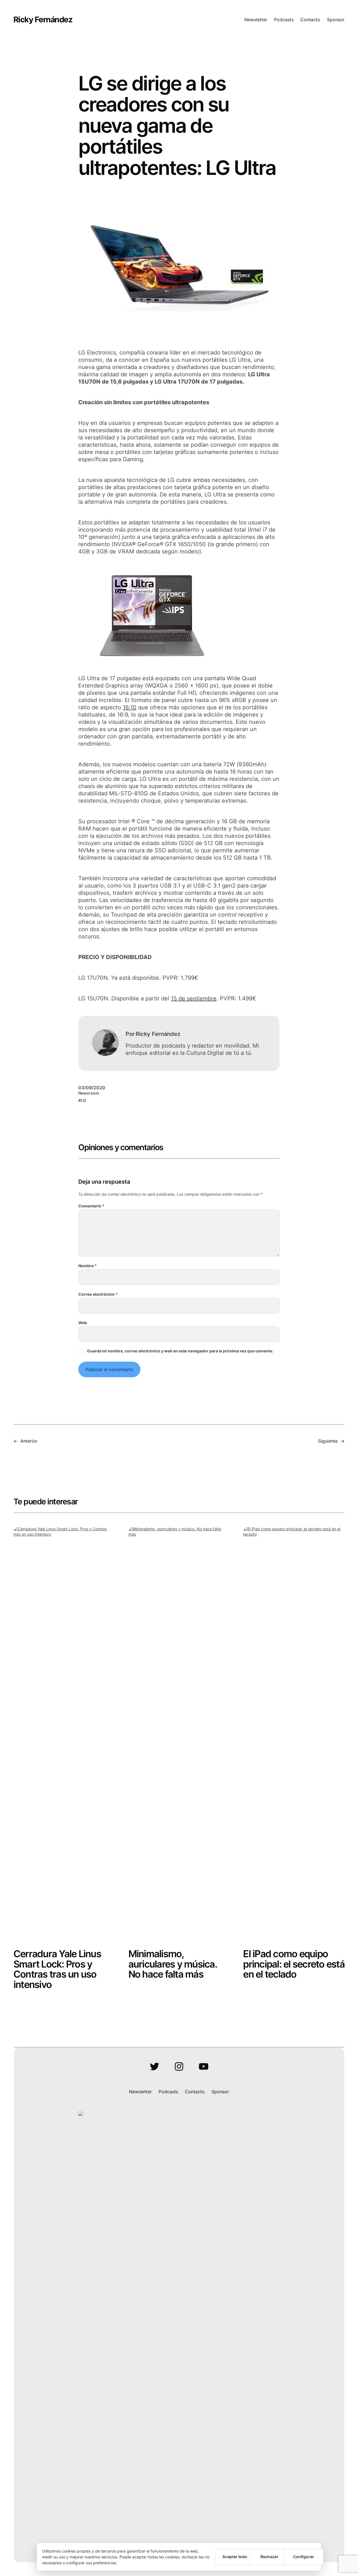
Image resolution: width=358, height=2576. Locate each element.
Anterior (29, 1441)
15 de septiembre (194, 998)
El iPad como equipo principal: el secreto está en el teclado (294, 1964)
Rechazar (269, 2557)
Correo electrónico (98, 1294)
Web (83, 1323)
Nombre (88, 1266)
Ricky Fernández (43, 20)
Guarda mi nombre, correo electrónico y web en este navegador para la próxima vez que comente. (180, 1351)
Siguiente (328, 1441)
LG (83, 1100)
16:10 (130, 707)
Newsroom (89, 1093)
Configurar (304, 2557)
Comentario (91, 1206)
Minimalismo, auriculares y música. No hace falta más (173, 1964)
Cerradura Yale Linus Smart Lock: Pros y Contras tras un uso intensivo (57, 1969)
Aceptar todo (235, 2557)
